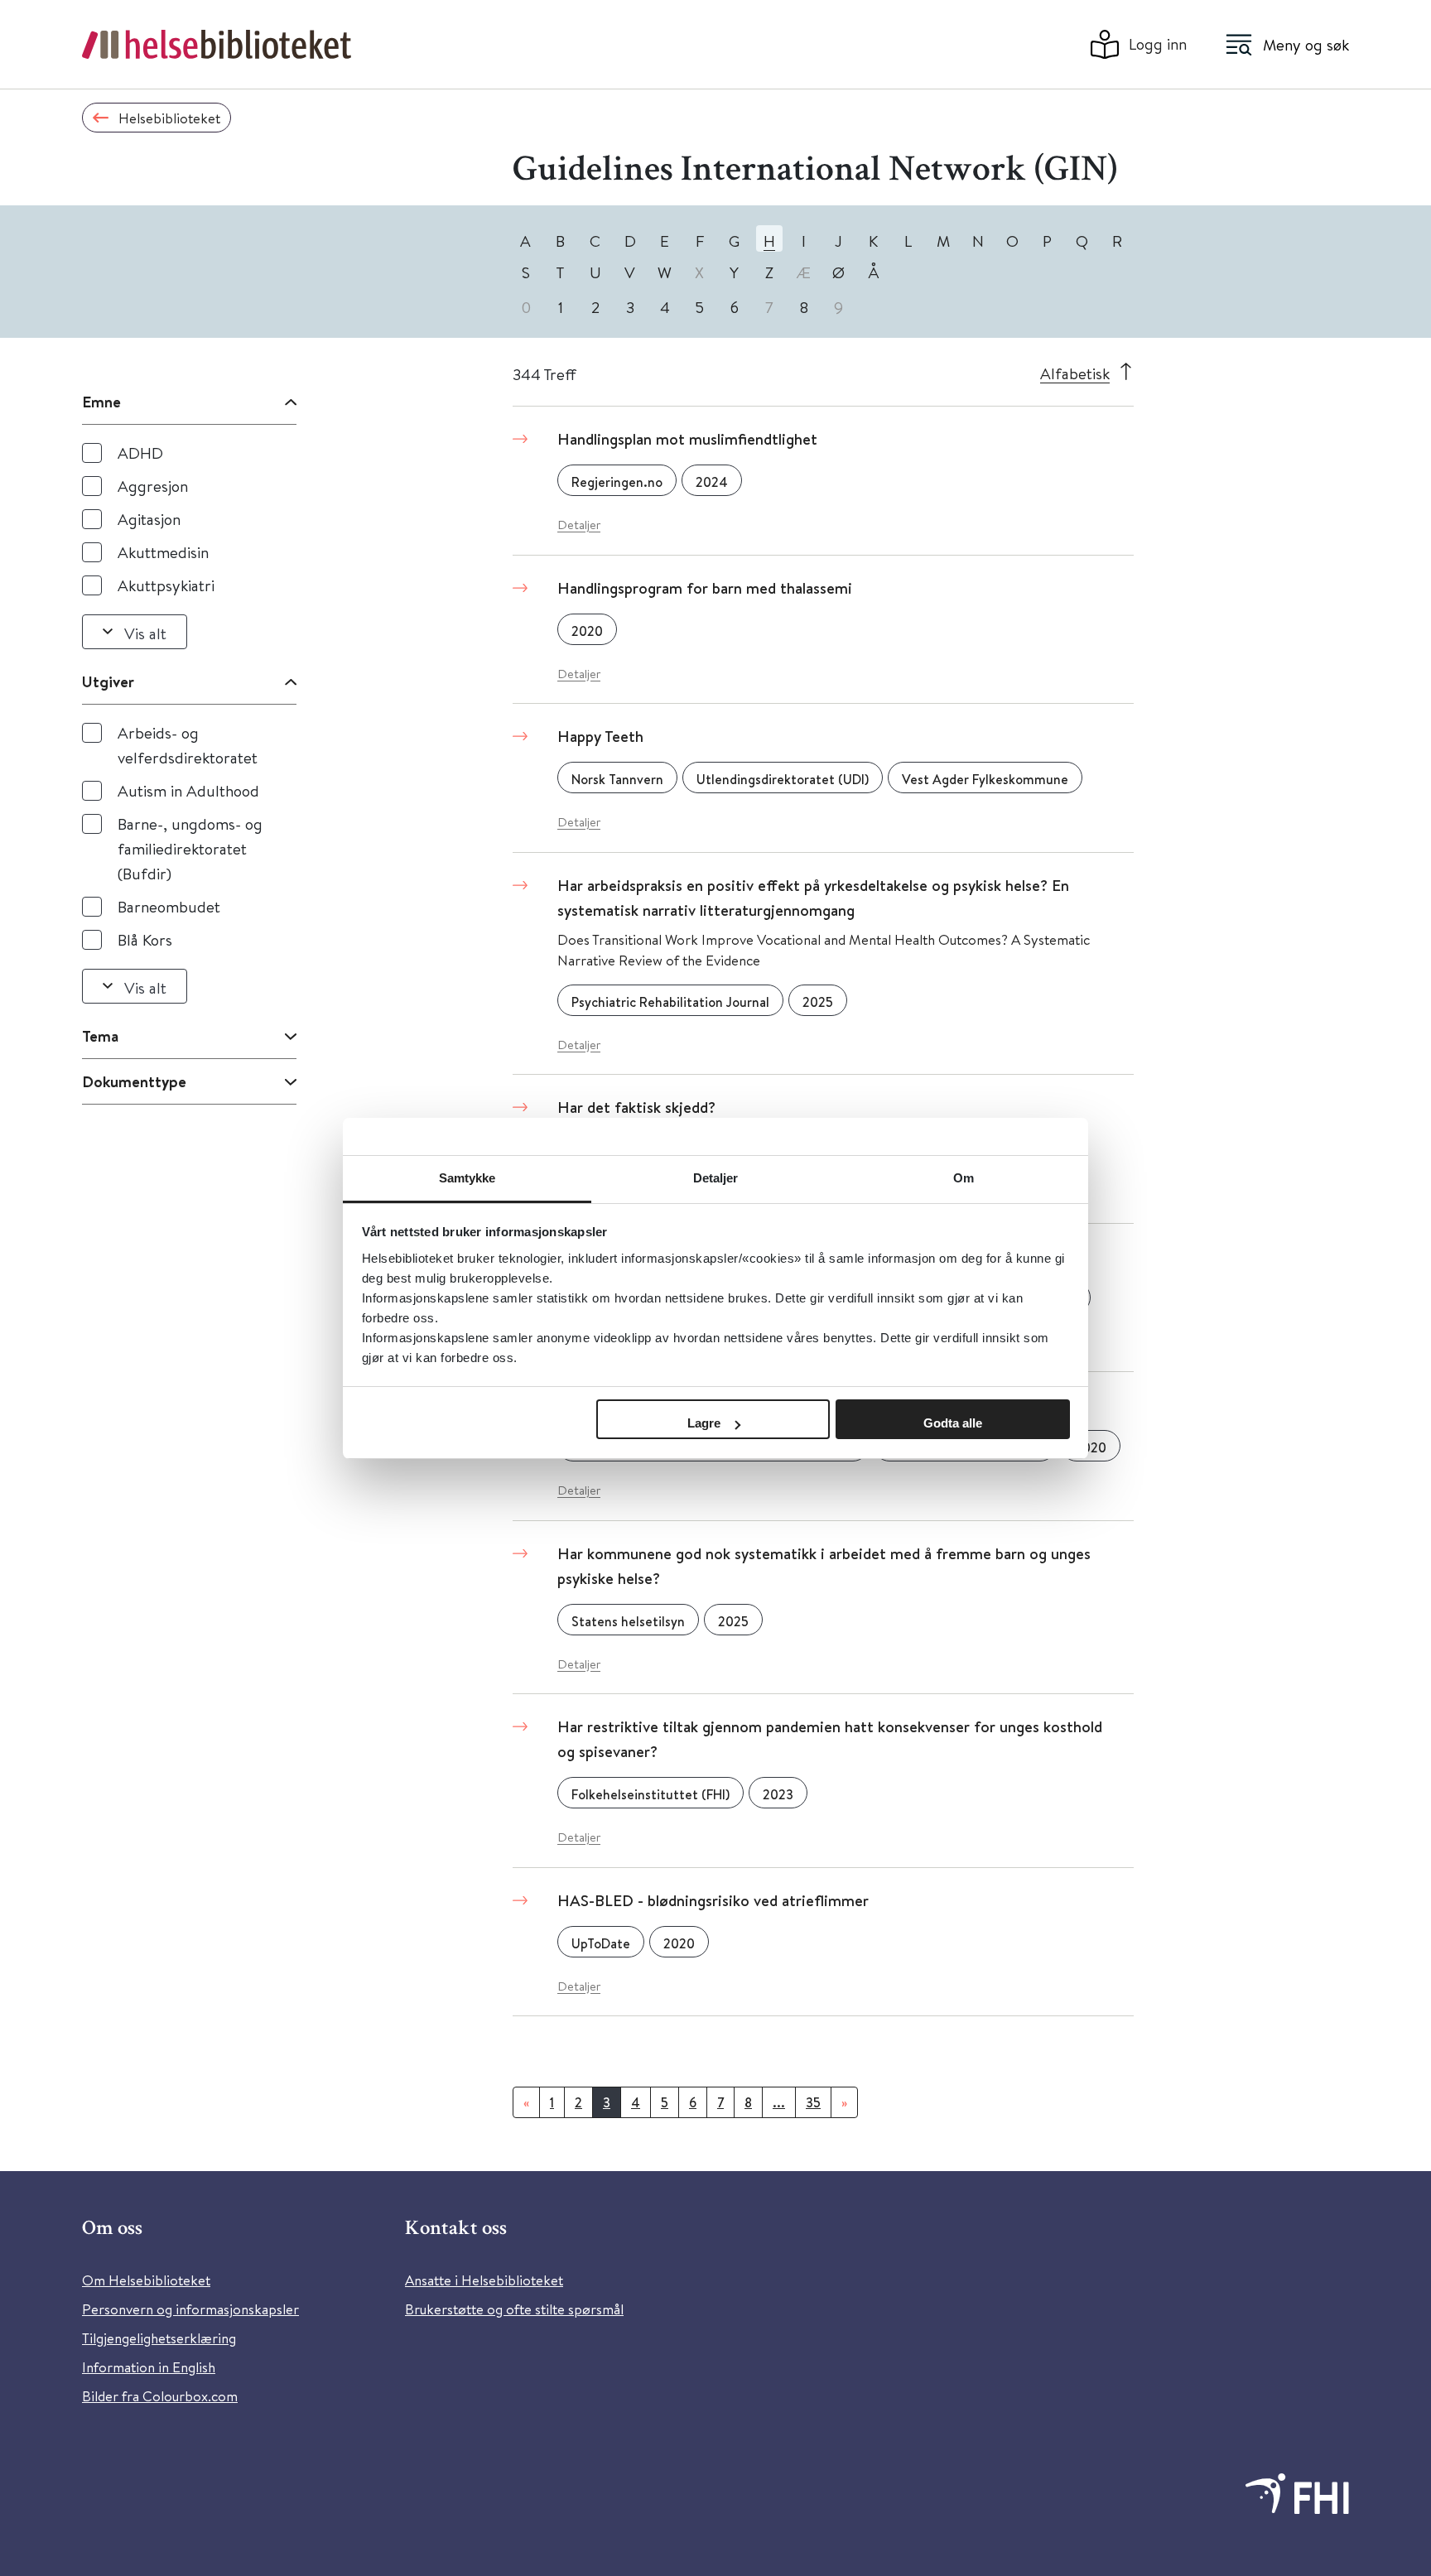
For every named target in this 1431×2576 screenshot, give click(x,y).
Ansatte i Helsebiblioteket (484, 2280)
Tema (100, 1036)
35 (813, 2102)
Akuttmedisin (163, 552)
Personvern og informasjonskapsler (190, 2309)
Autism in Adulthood (188, 790)
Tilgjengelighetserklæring (159, 2338)
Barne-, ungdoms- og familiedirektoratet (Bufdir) (190, 848)
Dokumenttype (134, 1081)
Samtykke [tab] (467, 1178)
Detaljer (579, 525)
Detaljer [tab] (716, 1178)
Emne (101, 402)
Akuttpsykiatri (166, 585)
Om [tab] (964, 1178)
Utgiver (108, 681)
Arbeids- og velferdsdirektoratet (188, 745)
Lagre (704, 1423)
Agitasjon (149, 519)
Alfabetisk (1075, 373)
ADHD (140, 453)
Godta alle (953, 1423)
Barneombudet (169, 906)
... (779, 2102)
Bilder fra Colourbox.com (160, 2396)
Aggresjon (153, 486)
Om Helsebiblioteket (146, 2280)
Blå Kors (145, 939)
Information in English (149, 2367)
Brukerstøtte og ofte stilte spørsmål (514, 2309)
